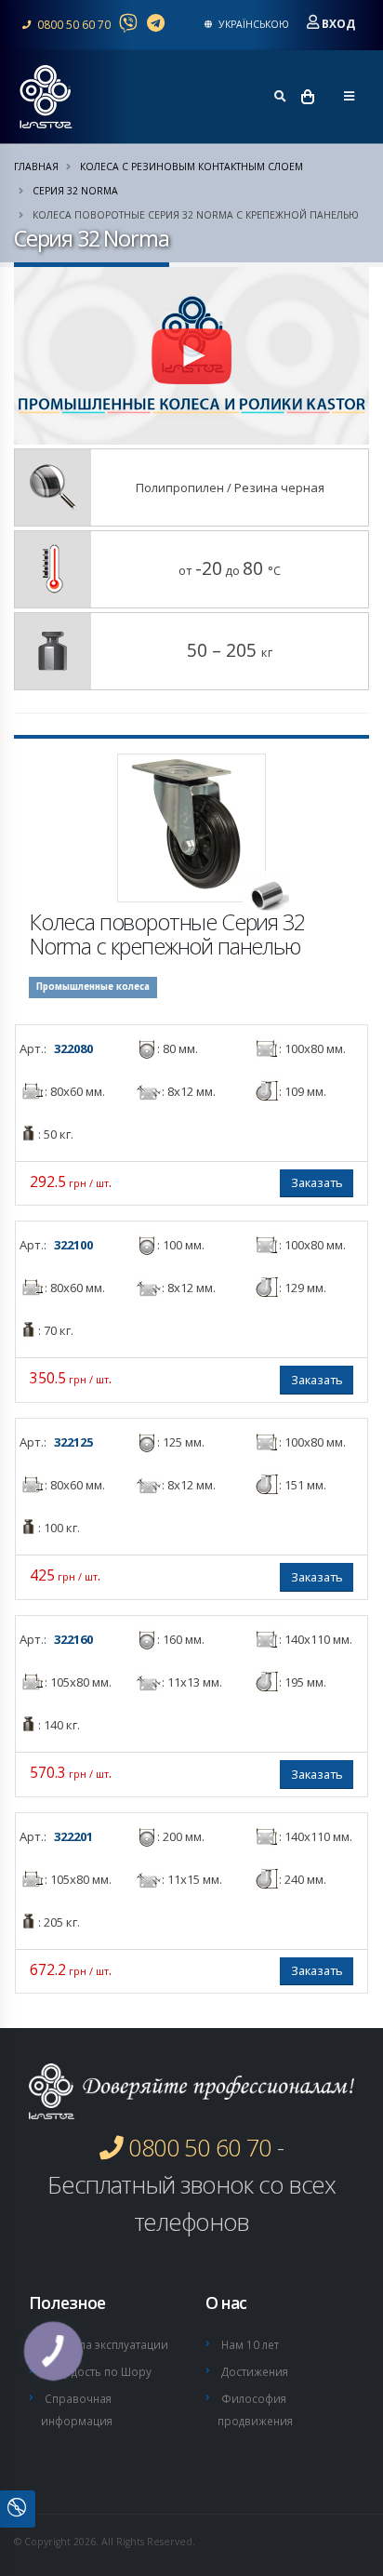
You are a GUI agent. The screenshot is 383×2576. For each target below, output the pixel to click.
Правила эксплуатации (106, 2344)
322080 (73, 1048)
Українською (252, 24)
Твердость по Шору (98, 2371)
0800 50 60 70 (73, 24)
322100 (73, 1245)
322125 (73, 1442)
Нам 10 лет (250, 2344)
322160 (73, 1639)
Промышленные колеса (93, 987)
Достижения (255, 2371)
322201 (73, 1836)
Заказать (317, 1182)
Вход (338, 24)
